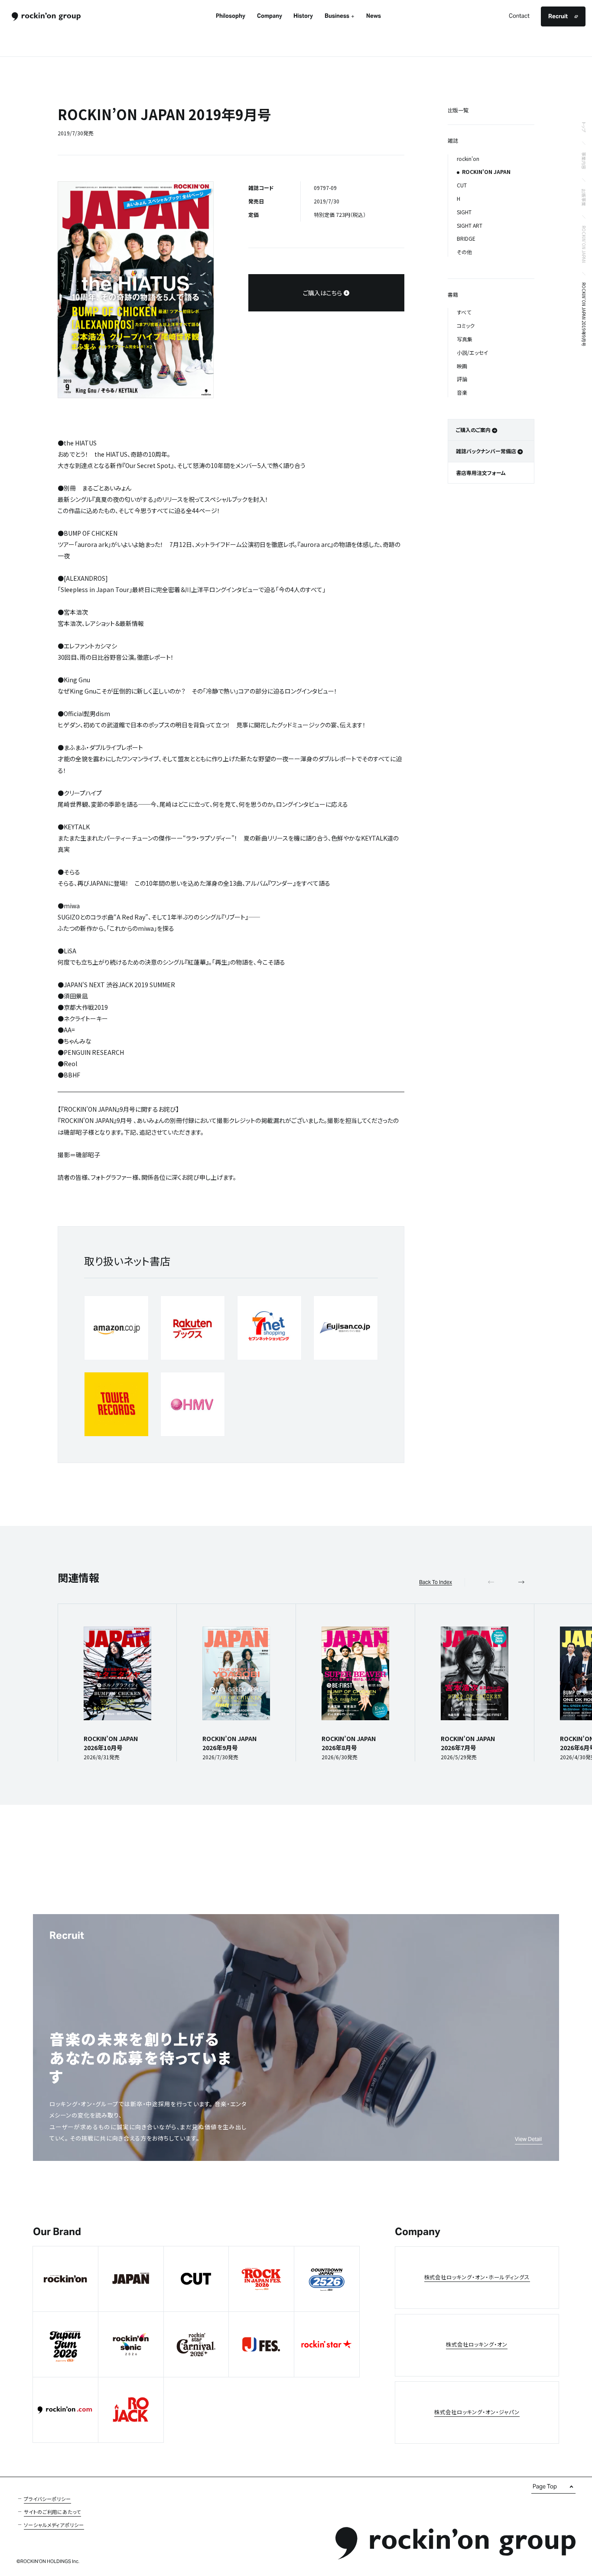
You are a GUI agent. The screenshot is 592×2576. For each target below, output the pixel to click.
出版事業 (584, 197)
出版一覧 (458, 110)
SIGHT (464, 212)
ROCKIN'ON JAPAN (584, 244)
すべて (464, 312)
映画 (462, 366)
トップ (584, 127)
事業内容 (584, 160)
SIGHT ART (470, 225)
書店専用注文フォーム (481, 473)
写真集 (465, 339)
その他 (464, 252)
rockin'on (468, 159)
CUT (462, 185)
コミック (466, 326)
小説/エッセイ (472, 352)
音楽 (462, 392)
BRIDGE (466, 238)
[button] (521, 1582)
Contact (519, 16)
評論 (462, 379)
